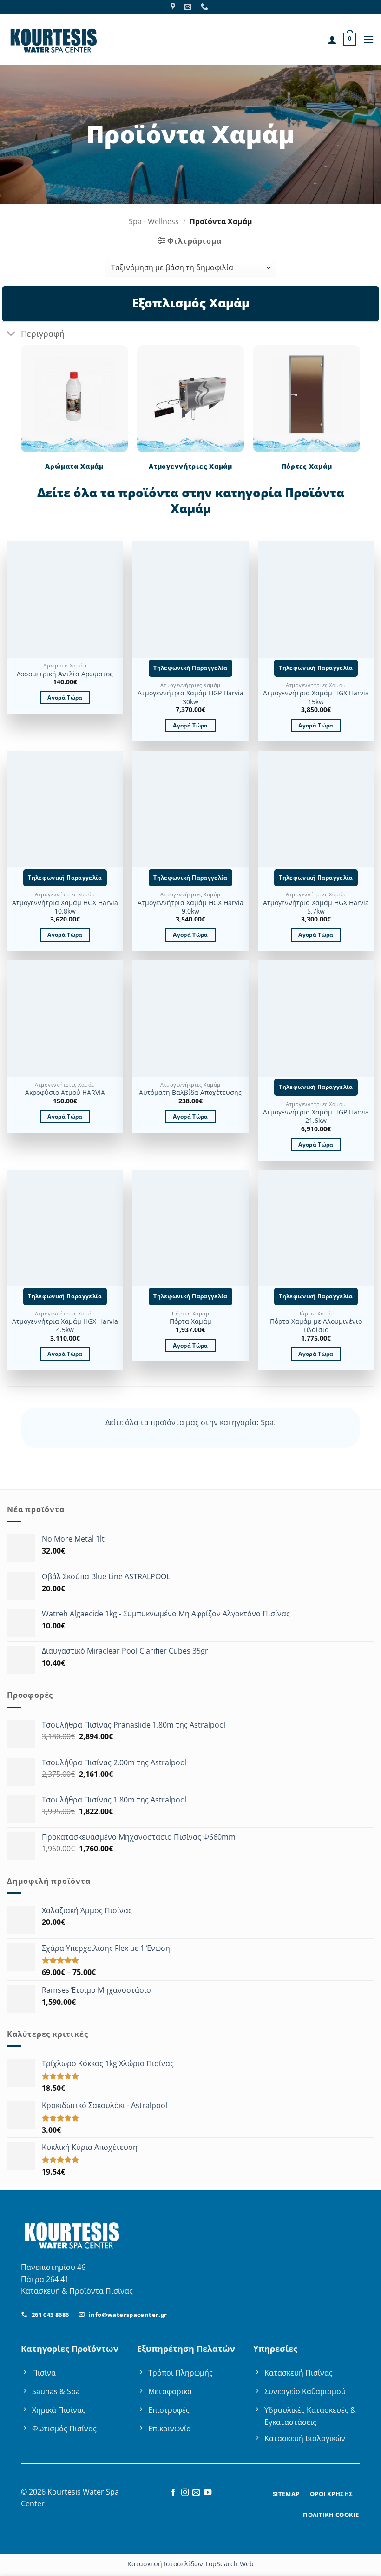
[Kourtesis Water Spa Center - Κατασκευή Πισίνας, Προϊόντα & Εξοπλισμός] (53, 39)
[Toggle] (11, 334)
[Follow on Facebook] (173, 2493)
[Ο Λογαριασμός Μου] (332, 40)
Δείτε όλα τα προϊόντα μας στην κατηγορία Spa (190, 1422)
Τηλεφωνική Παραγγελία (190, 668)
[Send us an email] (196, 2493)
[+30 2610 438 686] (206, 7)
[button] (350, 40)
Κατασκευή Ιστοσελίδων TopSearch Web (190, 2564)
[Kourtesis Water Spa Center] (174, 7)
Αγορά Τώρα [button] (65, 697)
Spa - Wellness (154, 221)
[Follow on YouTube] (208, 2493)
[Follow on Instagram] (185, 2493)
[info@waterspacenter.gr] (189, 7)
